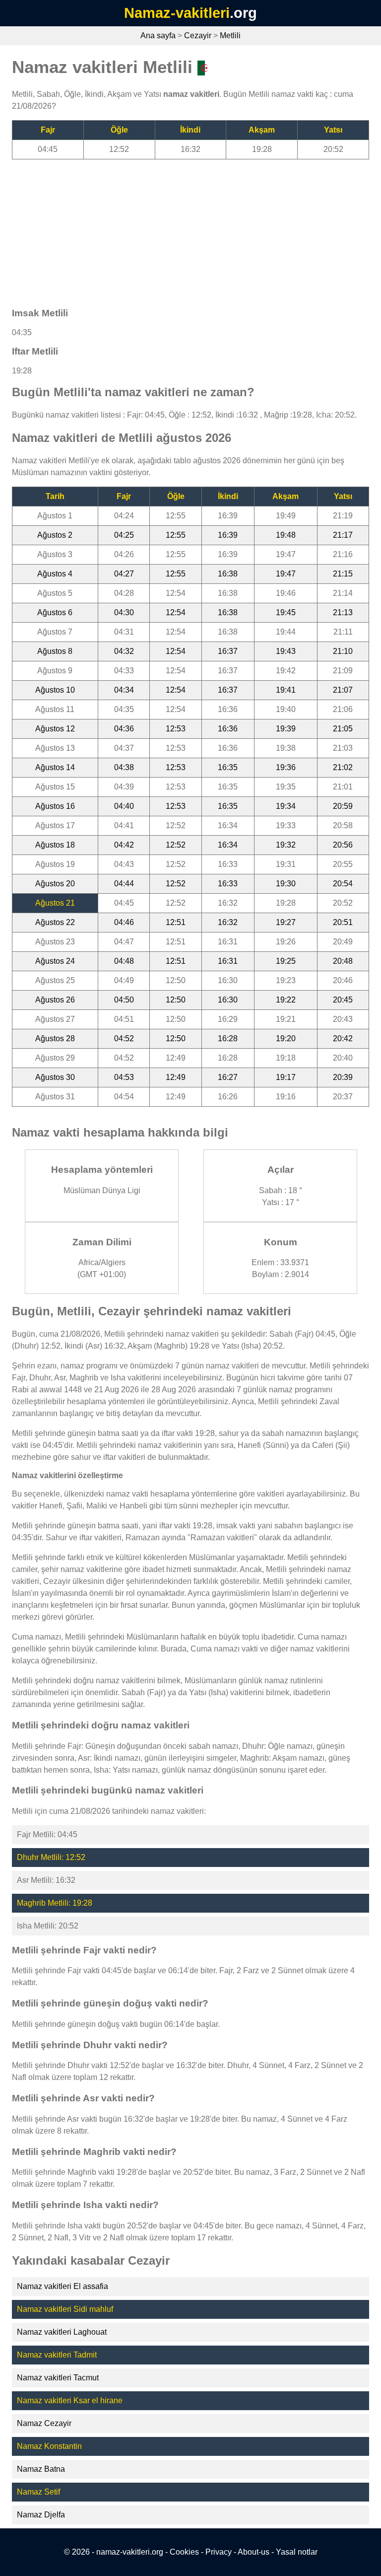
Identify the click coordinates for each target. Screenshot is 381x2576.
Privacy (219, 2552)
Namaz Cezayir (44, 2423)
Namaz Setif (38, 2492)
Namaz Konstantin (49, 2446)
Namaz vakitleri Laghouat (62, 2332)
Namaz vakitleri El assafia (63, 2286)
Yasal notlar (297, 2552)
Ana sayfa (158, 36)
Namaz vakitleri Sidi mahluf (65, 2309)
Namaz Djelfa (41, 2515)
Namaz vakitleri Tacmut (58, 2378)
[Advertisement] (190, 229)
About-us (254, 2552)
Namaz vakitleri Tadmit (57, 2355)
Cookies (184, 2552)
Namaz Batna (41, 2469)
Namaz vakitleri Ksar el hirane (70, 2400)
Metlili (230, 36)
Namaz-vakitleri (177, 13)
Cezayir (198, 36)
